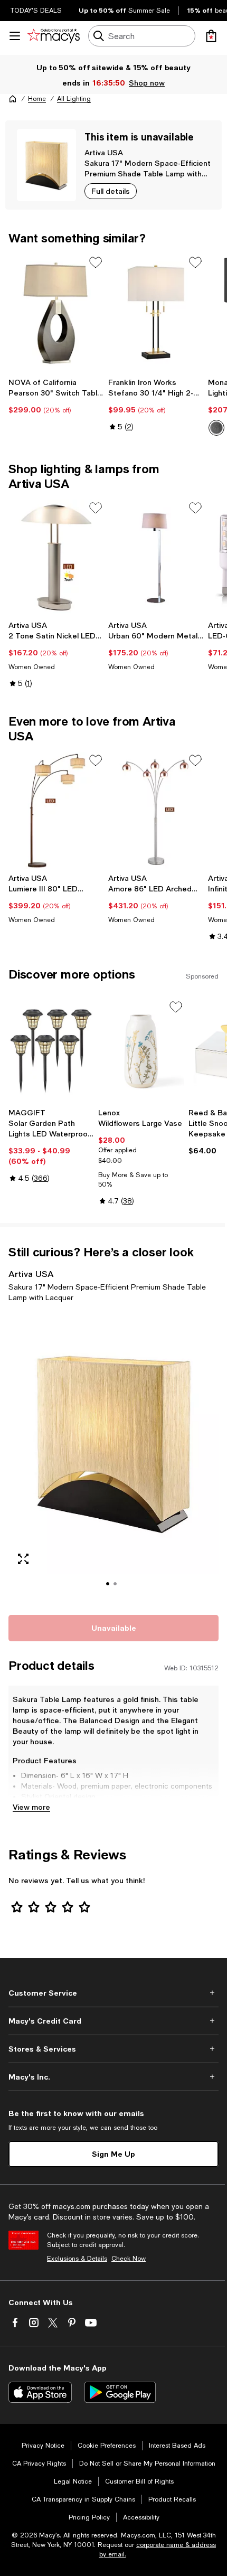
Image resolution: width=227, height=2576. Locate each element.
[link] (56, 396)
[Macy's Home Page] (54, 36)
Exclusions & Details (77, 2259)
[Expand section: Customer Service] (113, 1993)
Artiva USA (104, 152)
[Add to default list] (96, 262)
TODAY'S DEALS (36, 11)
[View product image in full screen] (23, 1559)
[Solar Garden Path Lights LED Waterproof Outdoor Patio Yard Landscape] (51, 1051)
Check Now (129, 2259)
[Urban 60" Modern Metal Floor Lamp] (156, 558)
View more (31, 1807)
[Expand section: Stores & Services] (113, 2049)
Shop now (147, 83)
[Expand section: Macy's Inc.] (113, 2077)
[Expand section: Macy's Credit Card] (113, 2021)
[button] (113, 1457)
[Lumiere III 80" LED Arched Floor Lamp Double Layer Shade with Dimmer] (56, 810)
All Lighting (74, 99)
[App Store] (40, 2392)
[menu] (15, 36)
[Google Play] (120, 2392)
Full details (111, 191)
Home (37, 99)
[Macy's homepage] (13, 99)
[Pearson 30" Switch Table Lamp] (56, 312)
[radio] (216, 428)
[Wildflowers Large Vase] (141, 1051)
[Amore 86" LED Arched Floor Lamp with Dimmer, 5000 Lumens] (156, 810)
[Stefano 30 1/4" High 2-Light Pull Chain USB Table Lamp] (156, 312)
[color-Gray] (216, 428)
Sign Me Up (113, 2154)
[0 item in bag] (211, 36)
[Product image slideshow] (113, 1457)
